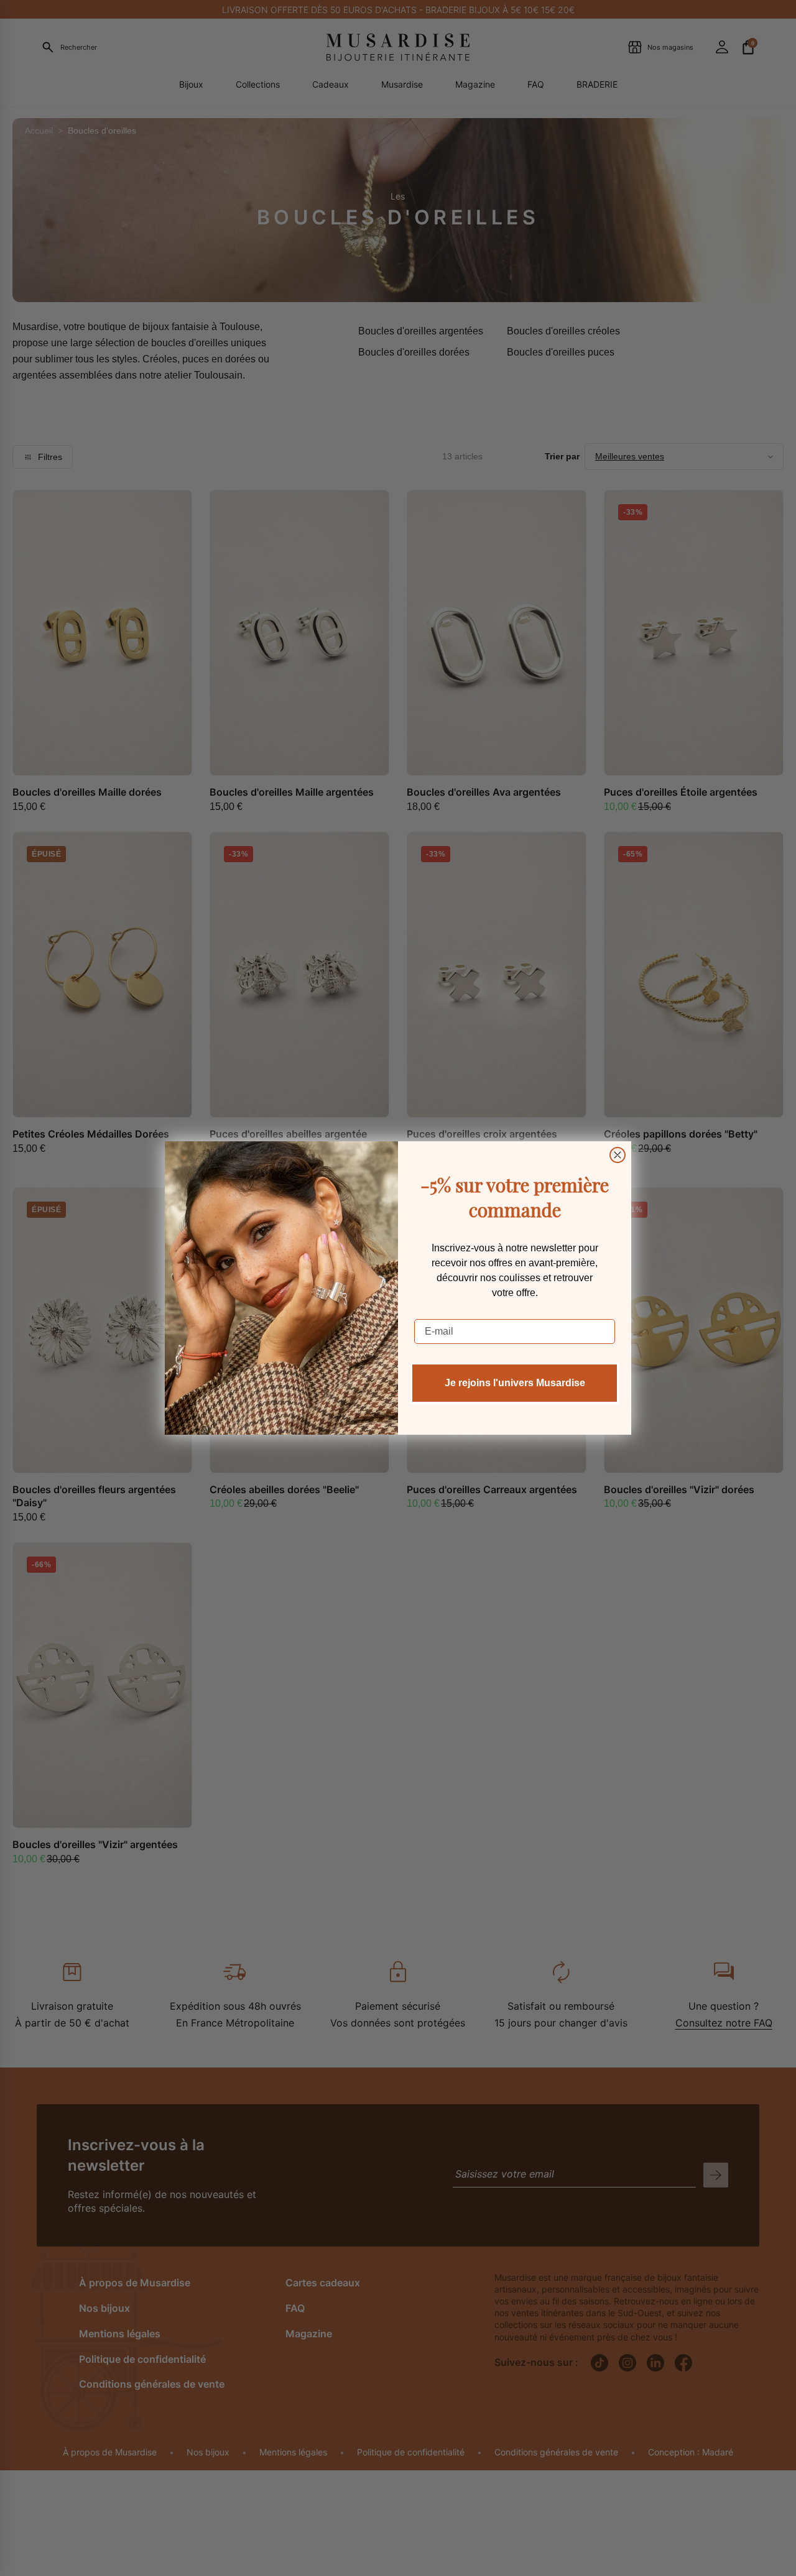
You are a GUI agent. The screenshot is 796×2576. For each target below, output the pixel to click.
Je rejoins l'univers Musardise (515, 1383)
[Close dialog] (618, 1155)
